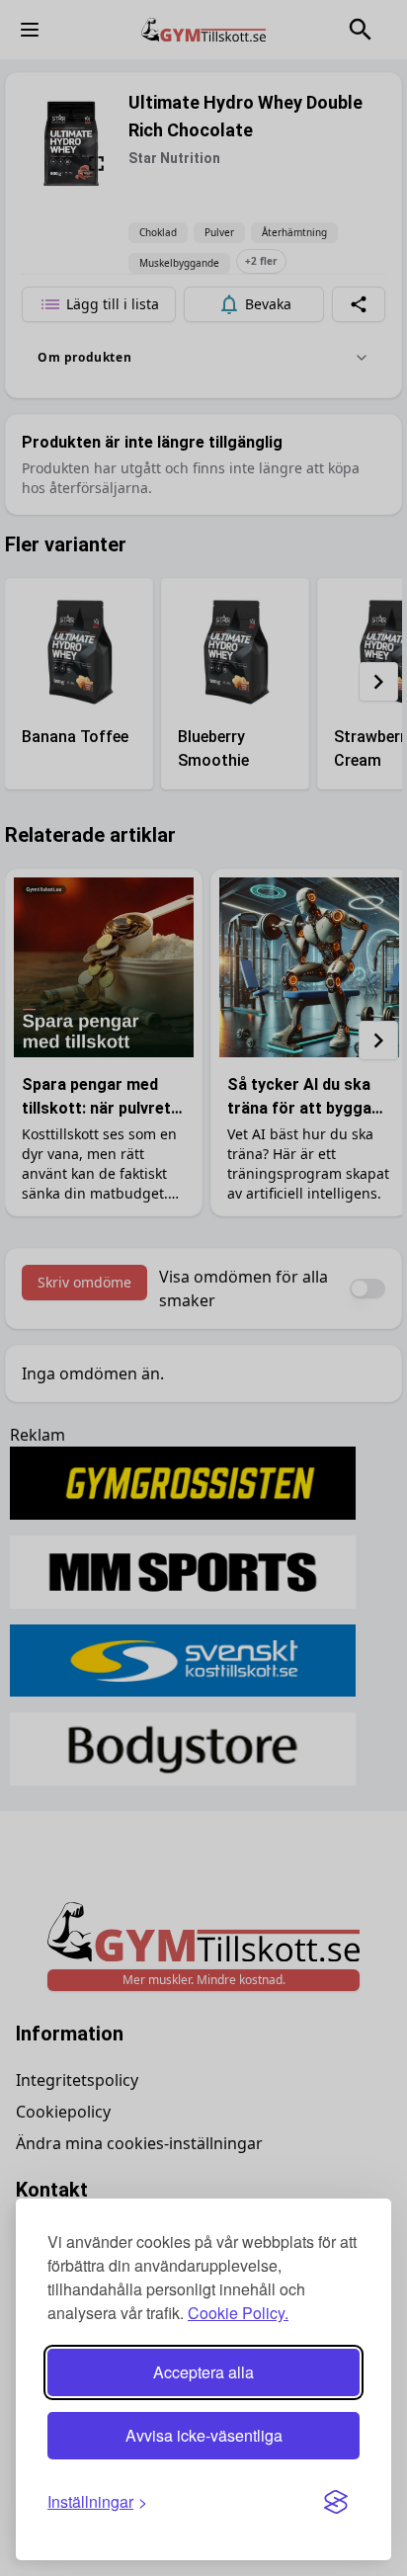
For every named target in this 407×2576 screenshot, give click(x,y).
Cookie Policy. (238, 2313)
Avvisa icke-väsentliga (204, 2435)
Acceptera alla (203, 2372)
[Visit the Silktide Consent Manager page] (336, 2502)
